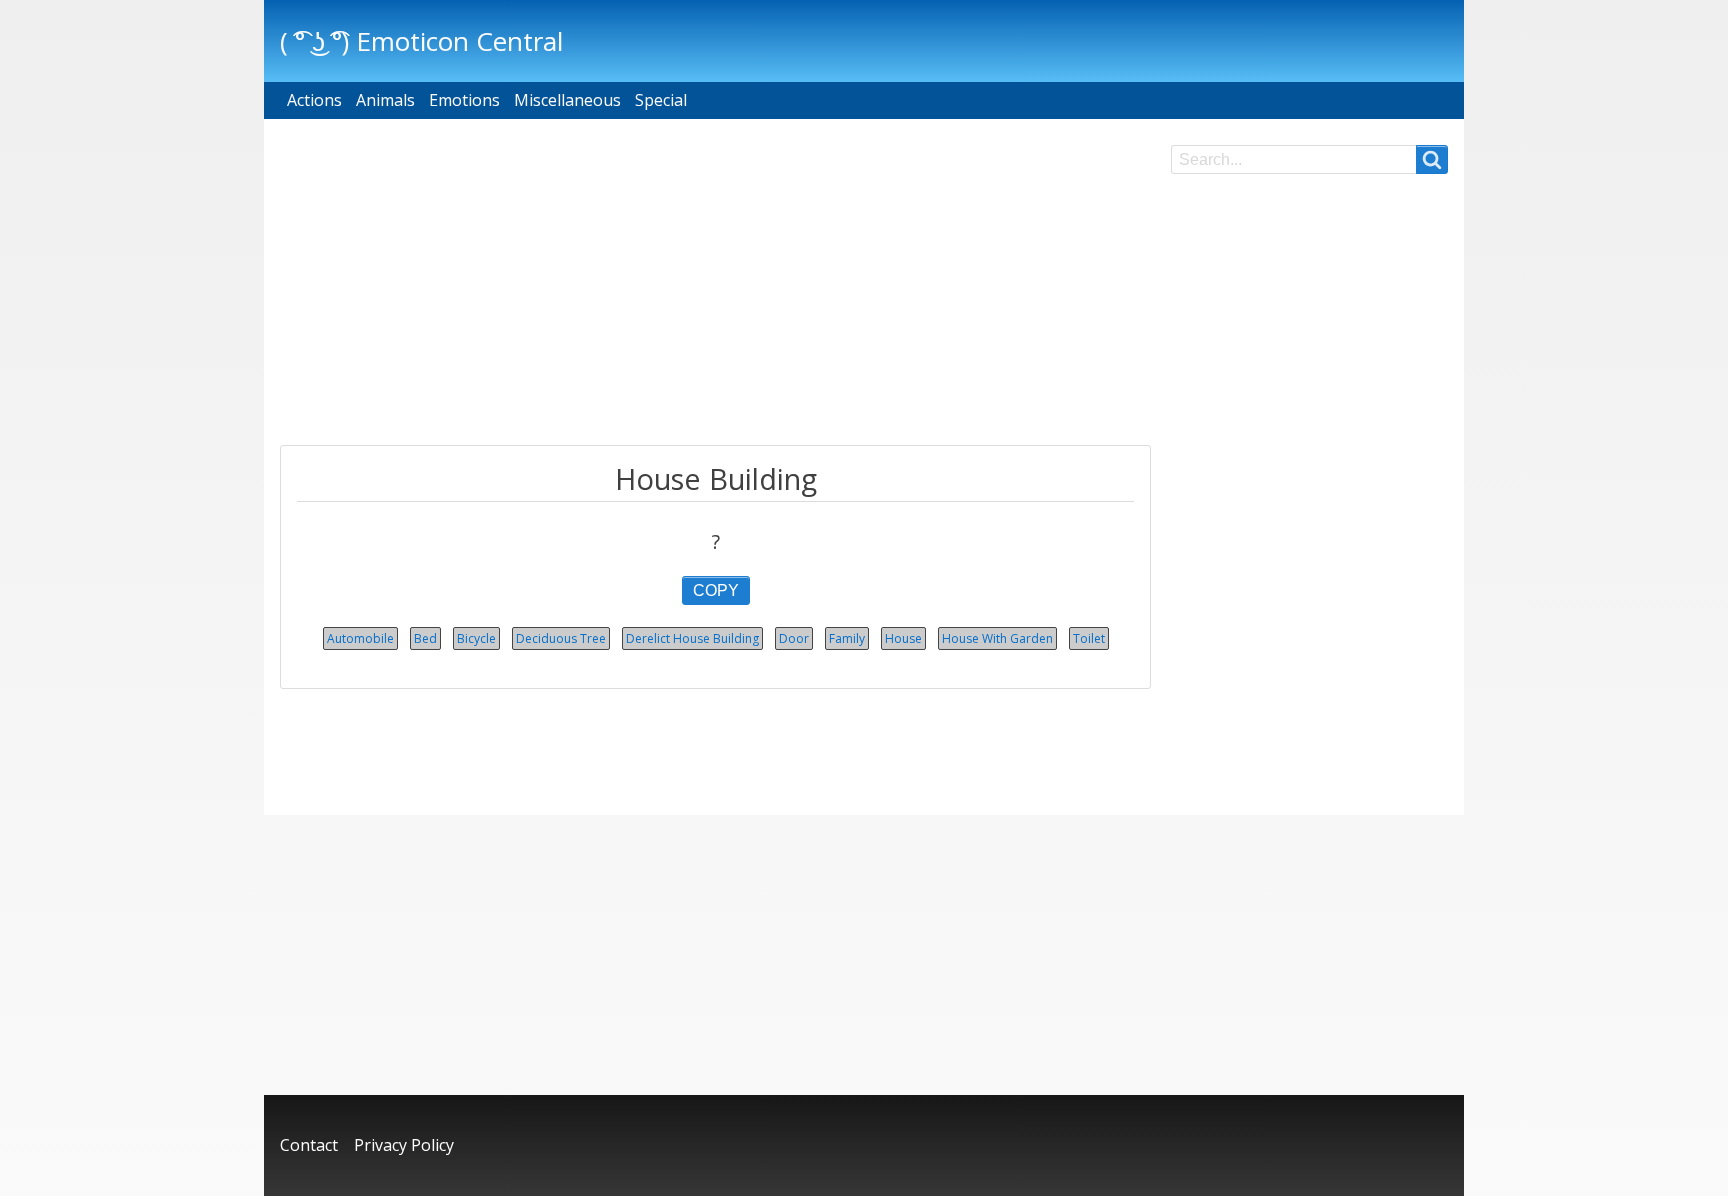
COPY (716, 590)
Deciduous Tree (561, 638)
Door (794, 638)
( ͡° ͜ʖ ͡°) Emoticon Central (421, 41)
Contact (309, 1145)
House (903, 638)
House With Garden (997, 638)
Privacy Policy (404, 1145)
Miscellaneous (567, 100)
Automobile (360, 638)
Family (847, 638)
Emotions (464, 100)
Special (661, 100)
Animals (385, 100)
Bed (425, 638)
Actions (314, 100)
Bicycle (476, 638)
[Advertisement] (715, 285)
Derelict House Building (692, 638)
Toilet (1089, 638)
